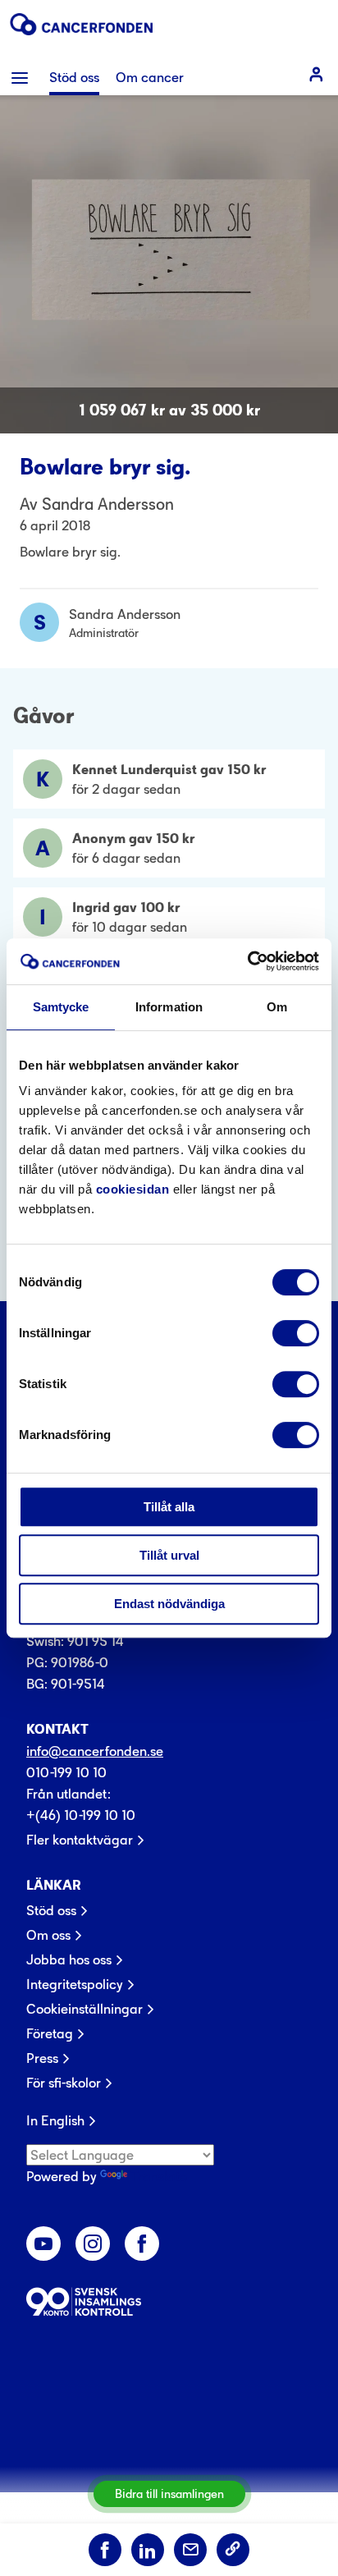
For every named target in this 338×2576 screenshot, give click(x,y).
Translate (159, 2176)
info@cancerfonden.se (95, 1751)
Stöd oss (51, 1910)
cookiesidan (133, 1189)
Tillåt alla (169, 1507)
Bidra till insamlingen (169, 2493)
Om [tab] (277, 1007)
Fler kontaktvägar (80, 1840)
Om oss (48, 1935)
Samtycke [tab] (61, 1007)
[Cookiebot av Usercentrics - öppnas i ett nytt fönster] (247, 961)
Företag (50, 2033)
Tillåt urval (169, 1555)
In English (55, 2120)
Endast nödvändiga (169, 1604)
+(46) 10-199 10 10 (81, 1815)
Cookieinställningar (84, 2009)
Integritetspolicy (75, 1984)
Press (42, 2058)
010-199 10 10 (66, 1772)
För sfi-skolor (64, 2083)
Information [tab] (169, 1007)
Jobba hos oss (69, 1960)
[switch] (296, 1333)
